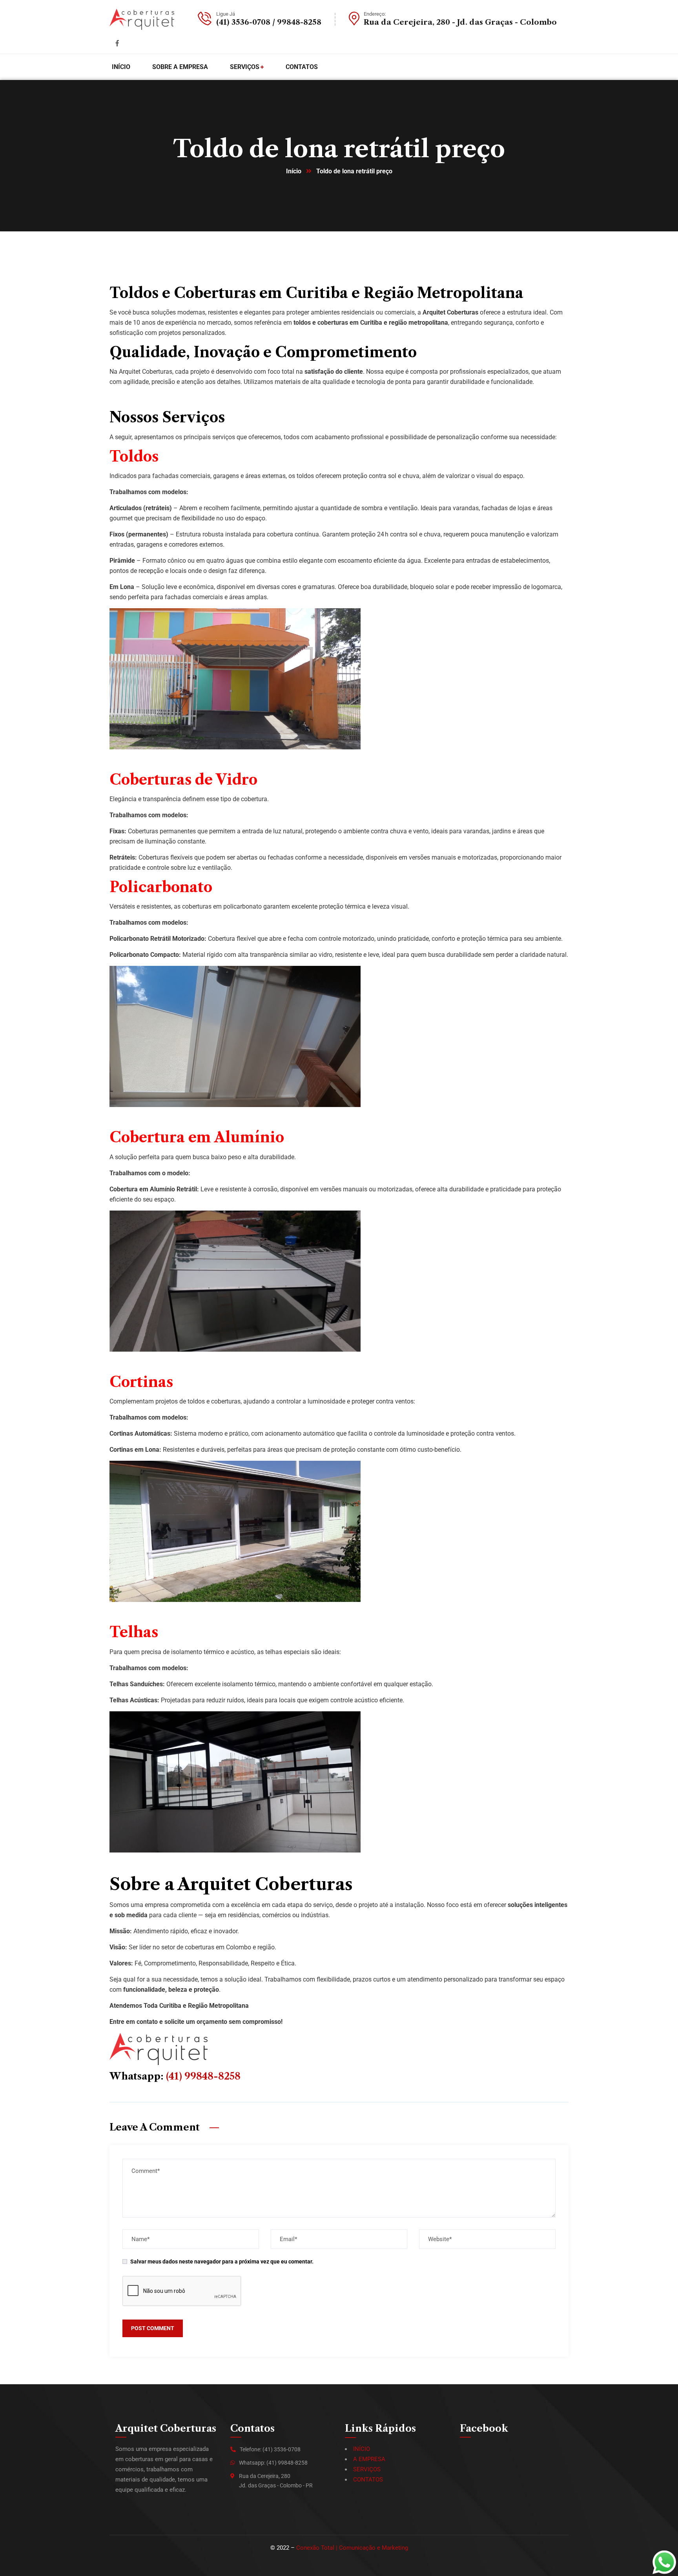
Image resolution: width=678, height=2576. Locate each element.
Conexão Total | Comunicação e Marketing (352, 2548)
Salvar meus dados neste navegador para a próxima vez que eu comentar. (222, 2261)
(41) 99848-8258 (203, 2076)
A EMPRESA (369, 2459)
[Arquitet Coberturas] (142, 19)
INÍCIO (362, 2449)
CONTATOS (368, 2480)
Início (294, 171)
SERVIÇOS (367, 2469)
